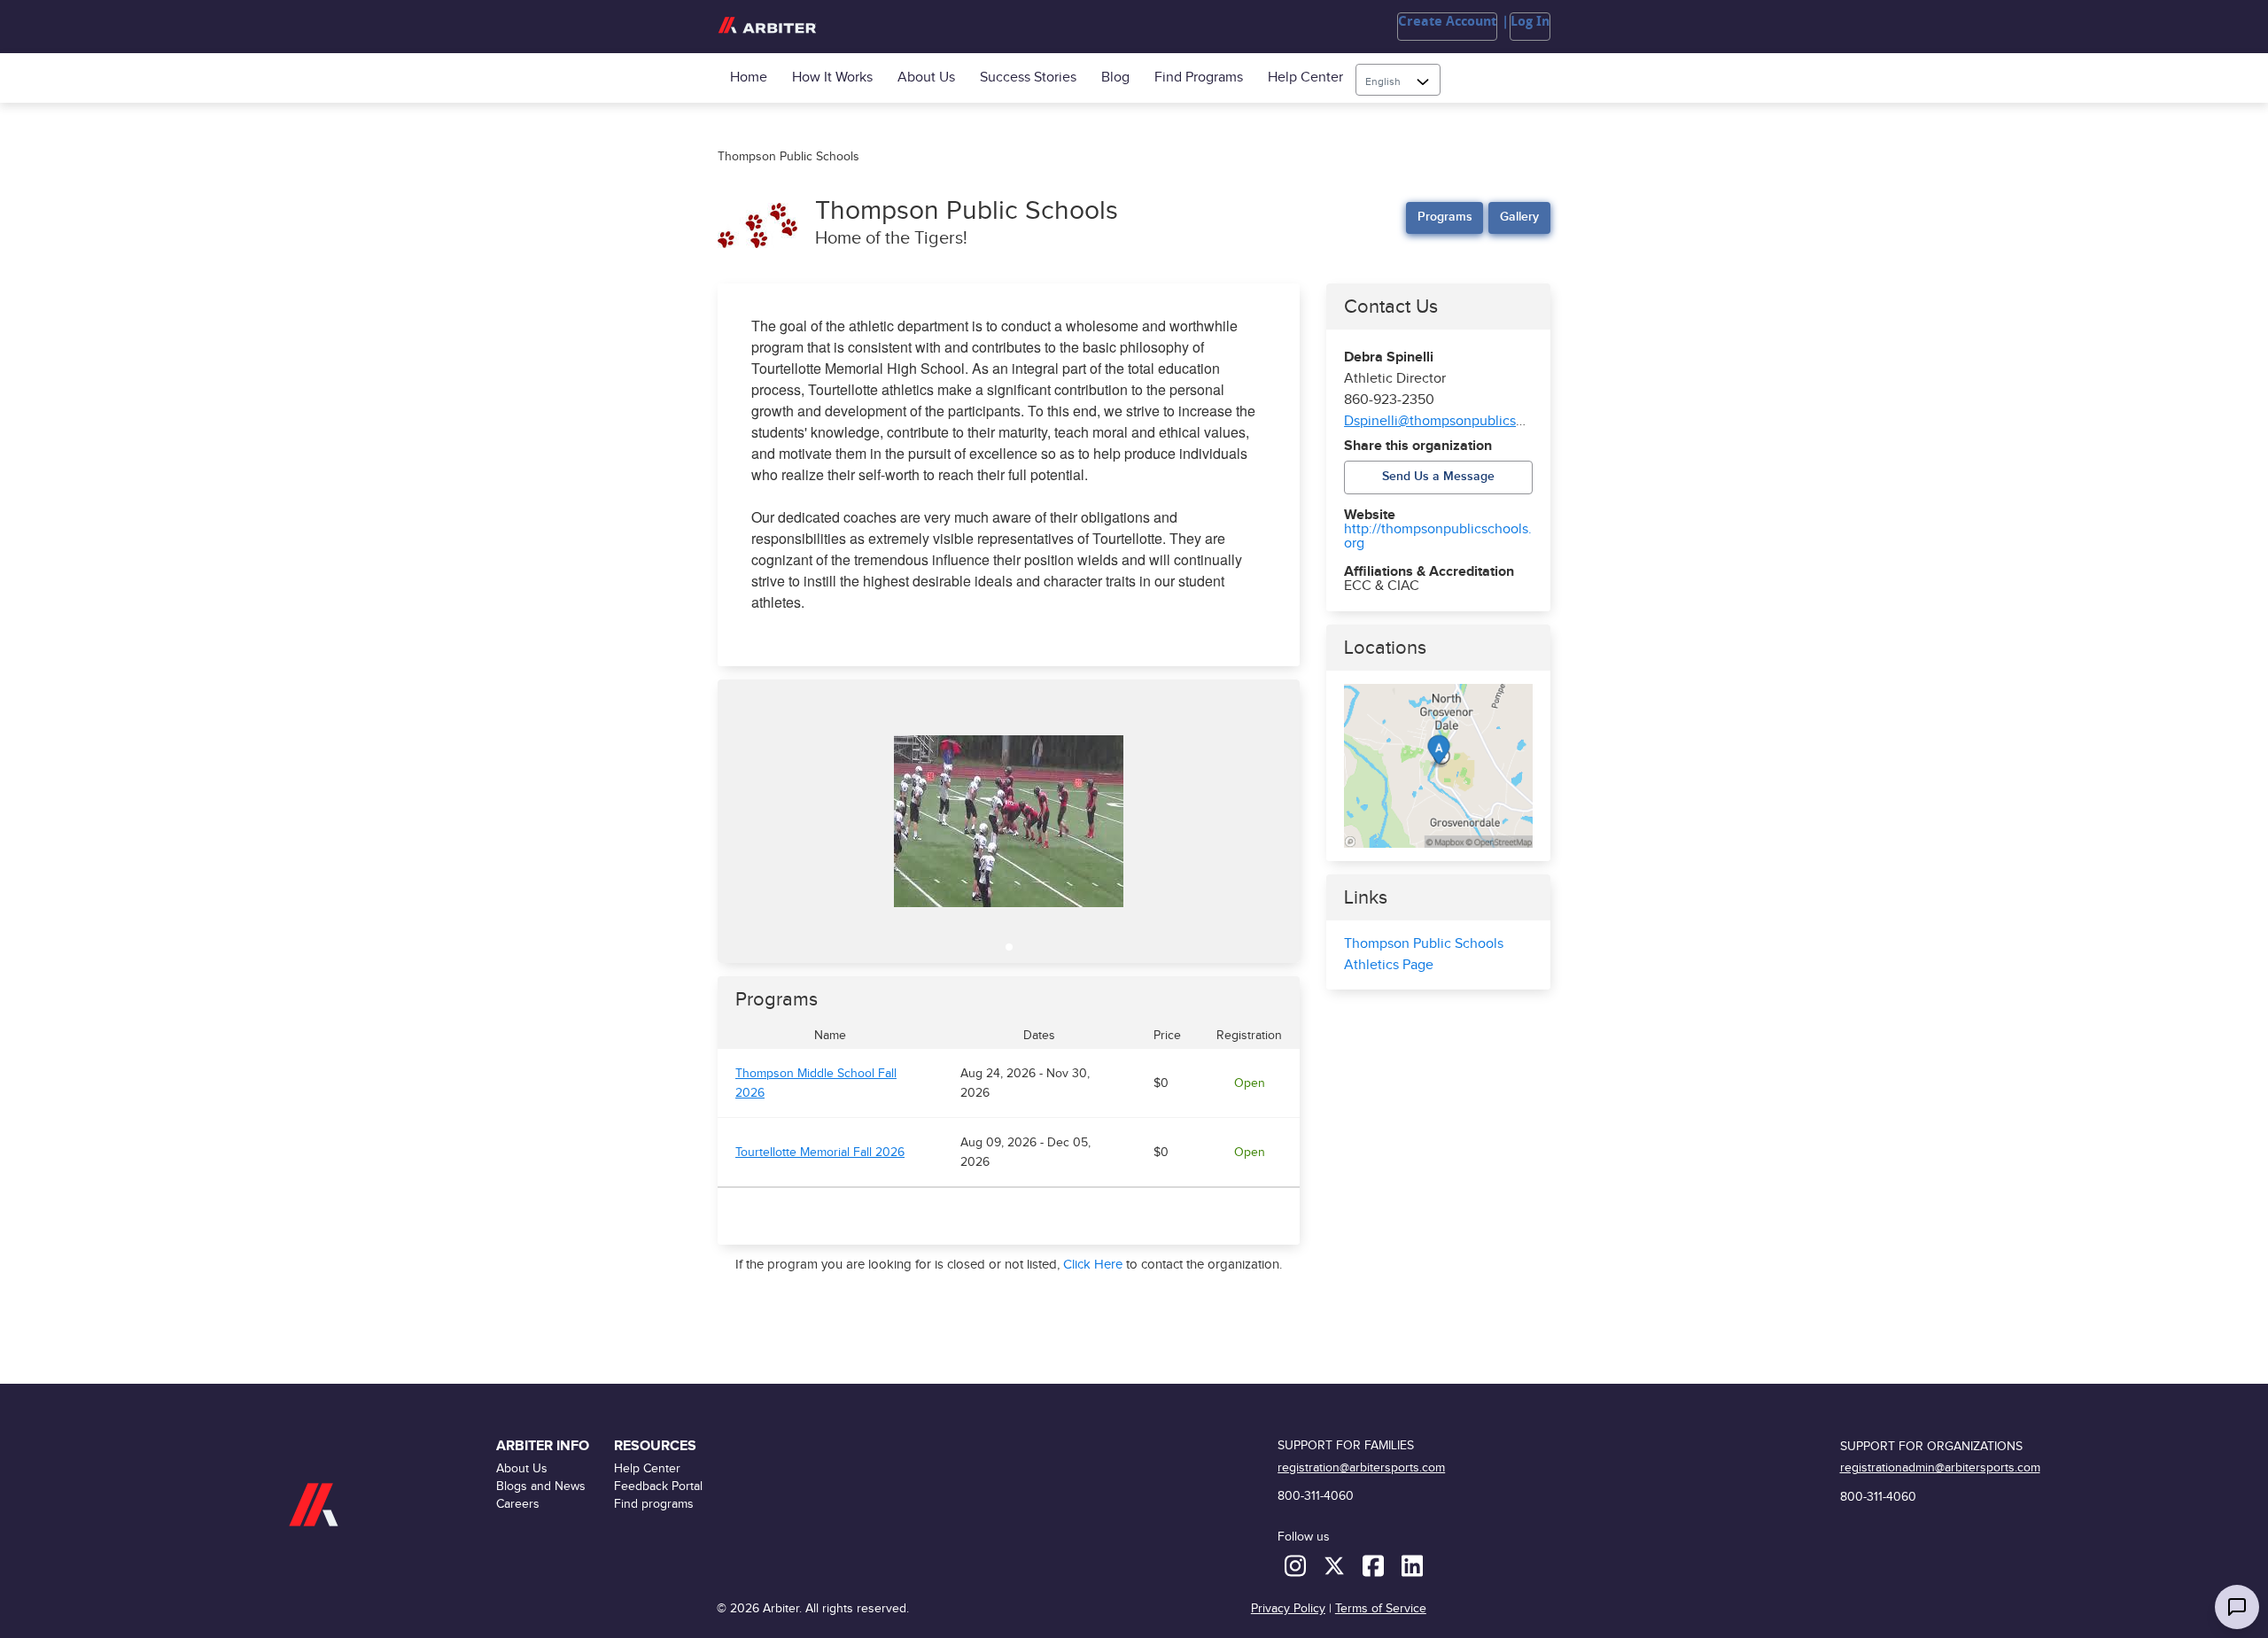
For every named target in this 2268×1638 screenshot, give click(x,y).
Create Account (1447, 21)
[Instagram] (1297, 1565)
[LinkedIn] (1412, 1565)
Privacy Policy (1288, 1608)
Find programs (1199, 78)
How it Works (832, 78)
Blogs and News (541, 1486)
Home (749, 78)
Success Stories (1028, 78)
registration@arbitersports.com (1361, 1467)
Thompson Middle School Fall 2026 (816, 1083)
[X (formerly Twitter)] (1336, 1565)
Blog (1115, 78)
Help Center (1305, 78)
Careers (518, 1504)
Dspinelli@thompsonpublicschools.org (1462, 421)
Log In (1530, 21)
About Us (926, 78)
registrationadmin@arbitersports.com (1940, 1467)
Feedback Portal (658, 1486)
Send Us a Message (1438, 476)
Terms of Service (1381, 1608)
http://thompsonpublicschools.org (1438, 537)
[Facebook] (1375, 1565)
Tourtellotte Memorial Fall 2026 (820, 1153)
